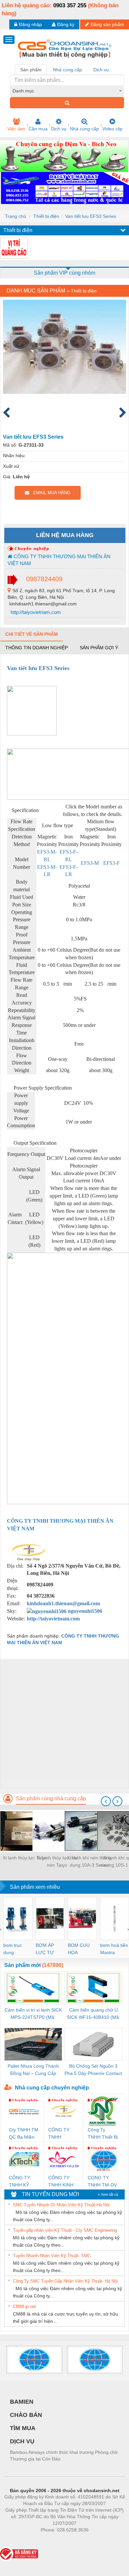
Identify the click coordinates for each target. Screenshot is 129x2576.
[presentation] (106, 1801)
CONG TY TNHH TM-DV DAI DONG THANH (102, 2182)
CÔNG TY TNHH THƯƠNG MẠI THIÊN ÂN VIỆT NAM (59, 560)
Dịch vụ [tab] (101, 70)
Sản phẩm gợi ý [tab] (99, 648)
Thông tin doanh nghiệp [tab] (37, 648)
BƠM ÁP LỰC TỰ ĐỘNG (45, 1949)
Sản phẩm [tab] (31, 70)
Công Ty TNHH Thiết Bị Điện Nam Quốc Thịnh (103, 2134)
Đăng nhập (30, 24)
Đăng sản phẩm (107, 24)
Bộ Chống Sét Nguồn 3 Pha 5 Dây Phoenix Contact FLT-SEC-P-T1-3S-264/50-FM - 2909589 (93, 2070)
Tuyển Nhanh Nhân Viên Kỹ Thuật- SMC (52, 2256)
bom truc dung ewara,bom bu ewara (15, 1949)
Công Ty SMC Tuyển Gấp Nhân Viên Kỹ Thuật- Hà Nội (65, 2281)
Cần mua (38, 129)
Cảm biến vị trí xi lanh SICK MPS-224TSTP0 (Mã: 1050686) (33, 2014)
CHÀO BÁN (26, 2415)
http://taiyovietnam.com (35, 612)
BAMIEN (22, 2402)
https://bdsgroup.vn (56, 2540)
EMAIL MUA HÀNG (50, 493)
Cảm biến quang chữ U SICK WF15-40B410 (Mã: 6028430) (93, 2014)
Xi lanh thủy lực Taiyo (25, 1858)
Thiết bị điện (46, 216)
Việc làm (16, 129)
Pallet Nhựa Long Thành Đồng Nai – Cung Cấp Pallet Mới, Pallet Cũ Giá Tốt (33, 2070)
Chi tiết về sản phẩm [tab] (32, 634)
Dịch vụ (59, 129)
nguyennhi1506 (84, 1611)
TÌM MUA (23, 2428)
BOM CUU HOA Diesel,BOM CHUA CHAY (81, 1949)
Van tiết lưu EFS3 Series (91, 216)
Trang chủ (16, 216)
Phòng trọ (21, 2540)
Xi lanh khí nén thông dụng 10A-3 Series (89, 1861)
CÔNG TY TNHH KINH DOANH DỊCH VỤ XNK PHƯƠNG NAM (63, 2182)
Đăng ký (66, 24)
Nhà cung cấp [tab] (67, 70)
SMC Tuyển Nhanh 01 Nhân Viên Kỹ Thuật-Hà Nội (61, 2205)
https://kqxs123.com (97, 2540)
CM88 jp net (24, 2306)
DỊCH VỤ (22, 2441)
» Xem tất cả (108, 2194)
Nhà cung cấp (84, 129)
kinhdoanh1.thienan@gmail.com (63, 1603)
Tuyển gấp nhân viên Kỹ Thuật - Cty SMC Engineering (65, 2230)
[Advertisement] (64, 1723)
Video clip (112, 129)
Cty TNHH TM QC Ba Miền (24, 2133)
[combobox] (67, 91)
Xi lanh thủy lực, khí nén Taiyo (57, 1861)
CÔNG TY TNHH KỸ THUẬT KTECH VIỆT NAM (22, 2182)
